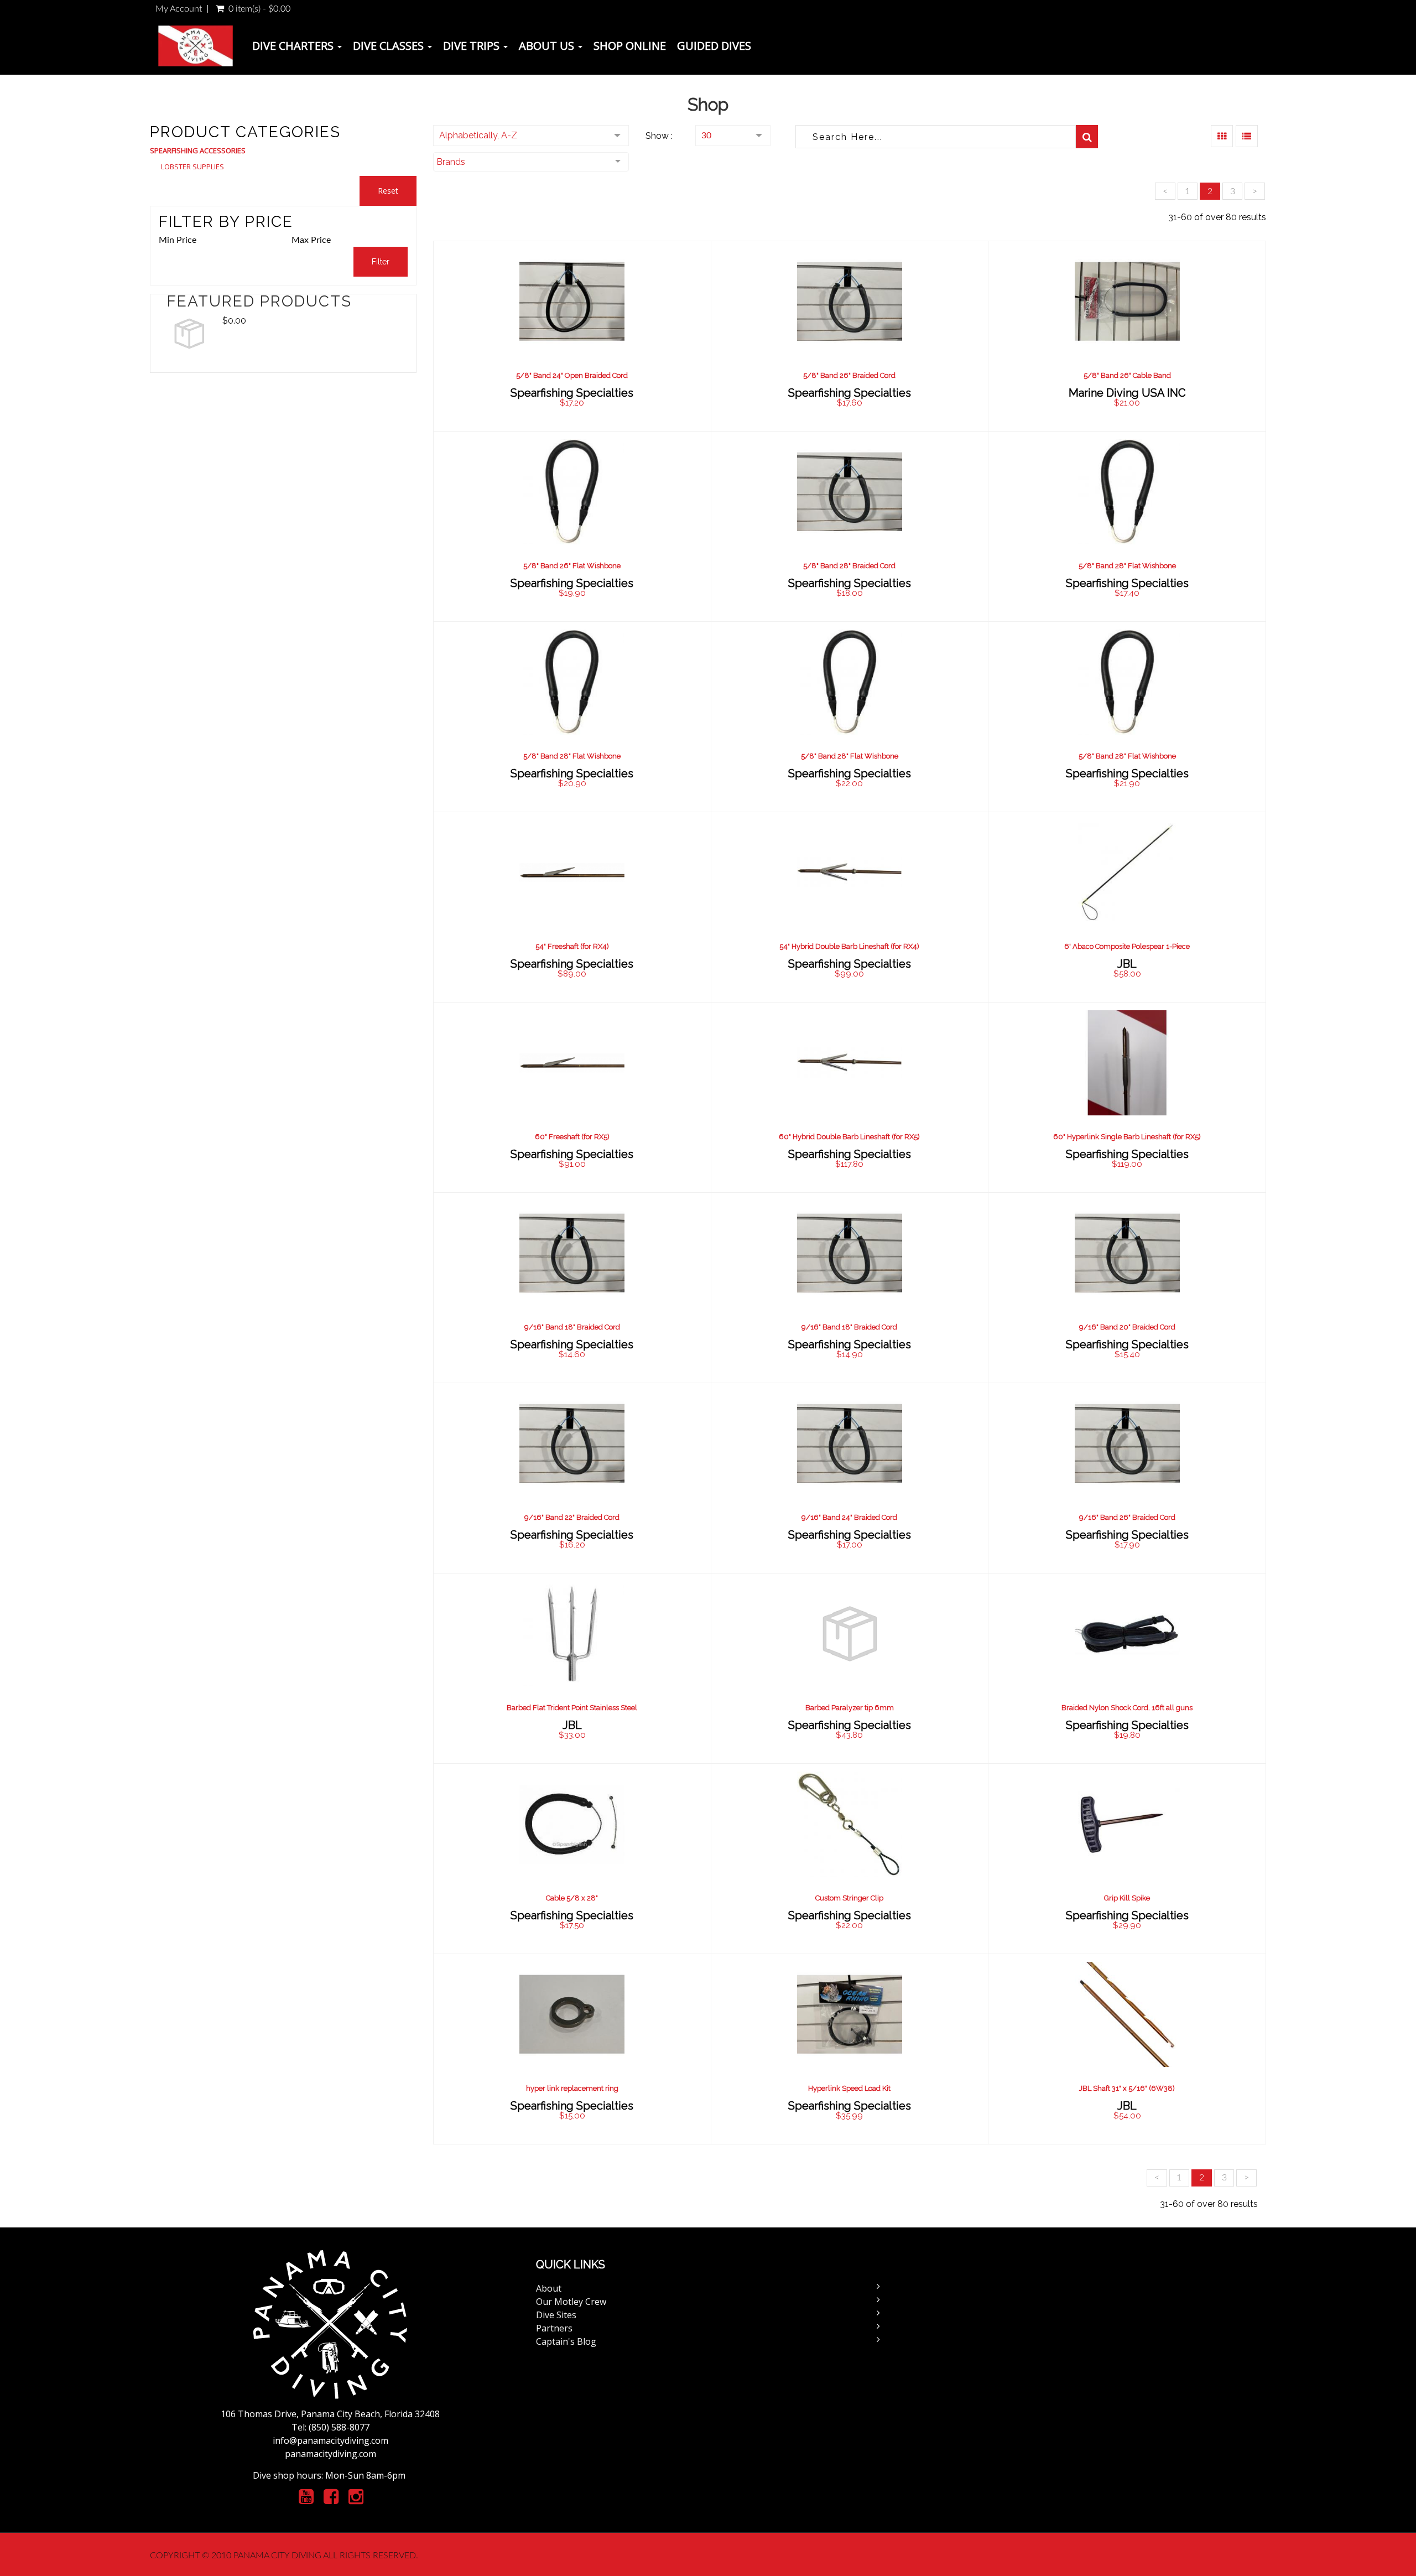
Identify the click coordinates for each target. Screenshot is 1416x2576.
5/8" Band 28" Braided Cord (849, 566)
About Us (548, 46)
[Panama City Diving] (196, 46)
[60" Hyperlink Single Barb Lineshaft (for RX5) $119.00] (1127, 1097)
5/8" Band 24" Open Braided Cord (572, 375)
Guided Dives (714, 46)
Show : (659, 136)
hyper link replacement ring (572, 2088)
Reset (388, 191)
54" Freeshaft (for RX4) (572, 946)
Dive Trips (473, 46)
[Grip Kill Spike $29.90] (1127, 1858)
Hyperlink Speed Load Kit (849, 2088)
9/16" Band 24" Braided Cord (849, 1517)
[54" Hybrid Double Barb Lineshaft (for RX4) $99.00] (849, 907)
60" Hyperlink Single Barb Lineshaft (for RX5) (1127, 1137)
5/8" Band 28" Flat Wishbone (1127, 566)
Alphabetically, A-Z (478, 135)
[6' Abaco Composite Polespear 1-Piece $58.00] (1127, 907)
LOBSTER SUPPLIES (192, 167)
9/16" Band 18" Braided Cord (572, 1327)
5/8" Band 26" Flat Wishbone (572, 566)
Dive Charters (294, 46)
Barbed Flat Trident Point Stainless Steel (572, 1708)
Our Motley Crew (571, 2302)
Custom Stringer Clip (849, 1898)
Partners (554, 2328)
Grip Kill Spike (1127, 1898)
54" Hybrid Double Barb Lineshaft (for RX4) (849, 946)
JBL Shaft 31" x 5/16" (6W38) (1127, 2088)
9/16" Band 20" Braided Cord (1127, 1327)
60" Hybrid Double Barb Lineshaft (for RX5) (849, 1137)
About (549, 2288)
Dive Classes (390, 46)
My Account (179, 9)
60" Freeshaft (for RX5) (572, 1137)
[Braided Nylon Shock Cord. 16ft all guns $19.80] (1127, 1668)
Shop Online (630, 46)
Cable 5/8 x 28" (572, 1898)
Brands (451, 162)
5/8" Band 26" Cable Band (1127, 375)
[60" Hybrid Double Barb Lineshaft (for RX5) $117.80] (849, 1097)
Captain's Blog (566, 2341)
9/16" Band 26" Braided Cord (1127, 1517)
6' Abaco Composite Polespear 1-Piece (1127, 946)
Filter (381, 262)
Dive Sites (556, 2315)
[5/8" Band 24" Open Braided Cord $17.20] (572, 336)
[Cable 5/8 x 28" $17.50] (572, 1858)
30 (706, 136)
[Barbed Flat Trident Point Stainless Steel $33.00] (572, 1668)
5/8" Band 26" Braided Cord (849, 375)
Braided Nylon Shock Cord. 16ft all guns (1127, 1708)
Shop (708, 104)
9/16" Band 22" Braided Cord (572, 1517)
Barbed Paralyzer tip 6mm (850, 1708)
